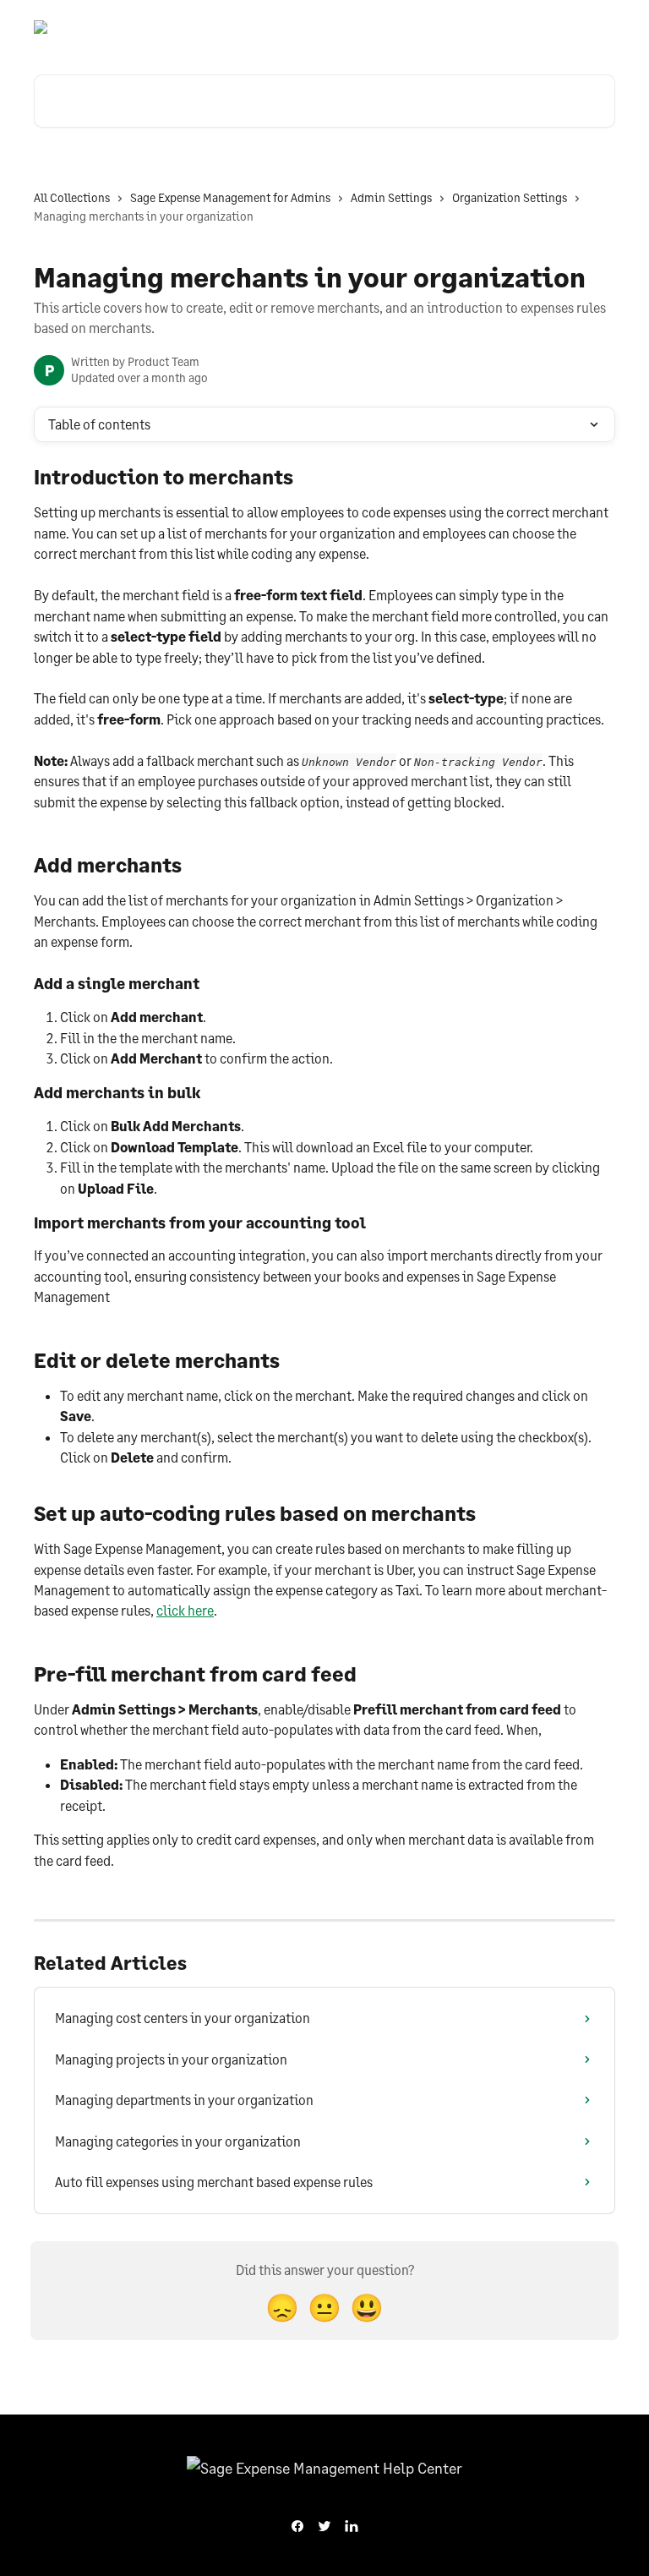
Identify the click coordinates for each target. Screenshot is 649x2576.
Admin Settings (391, 197)
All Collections (72, 197)
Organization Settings (510, 197)
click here (185, 1610)
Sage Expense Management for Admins (230, 197)
